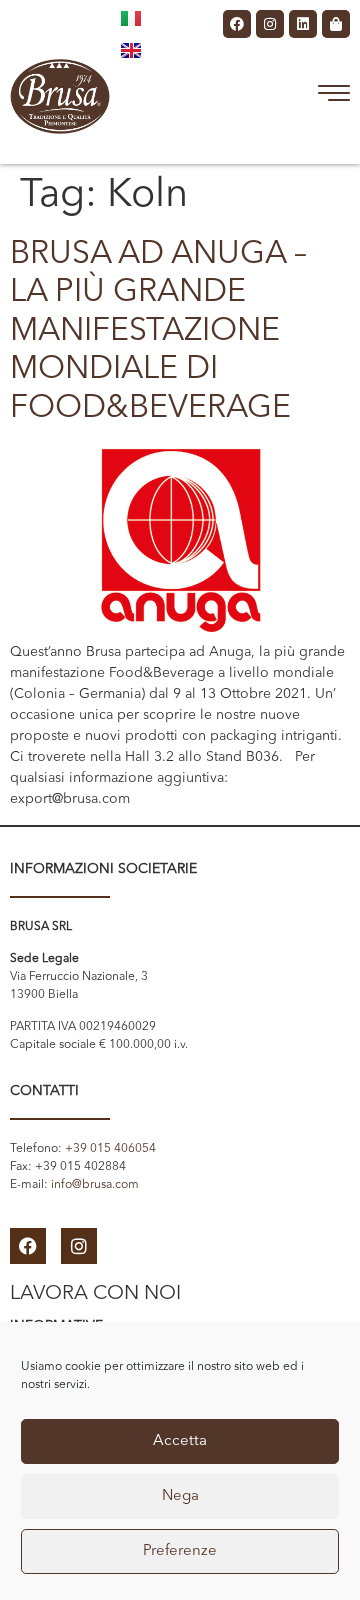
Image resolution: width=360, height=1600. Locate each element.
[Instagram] (270, 24)
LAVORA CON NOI (95, 1294)
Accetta (180, 1441)
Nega (180, 1496)
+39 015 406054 (110, 1149)
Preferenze (180, 1551)
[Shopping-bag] (336, 24)
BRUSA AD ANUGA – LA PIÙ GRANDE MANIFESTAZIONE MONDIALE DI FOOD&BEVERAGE (158, 332)
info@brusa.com (95, 1185)
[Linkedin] (303, 24)
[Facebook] (237, 24)
